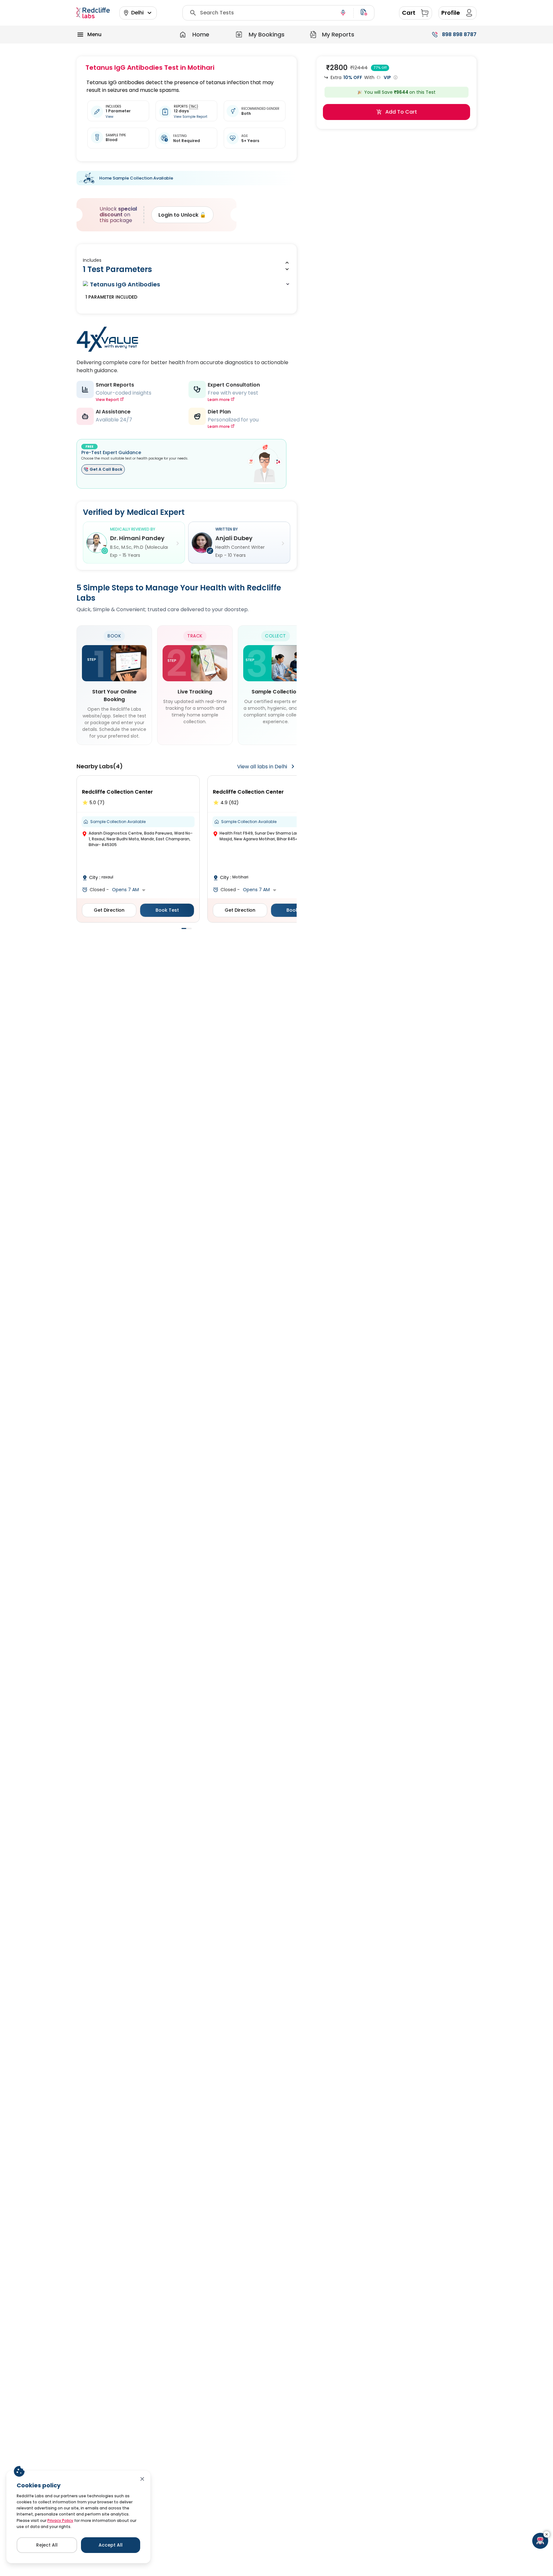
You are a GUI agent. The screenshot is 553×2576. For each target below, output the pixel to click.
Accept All (111, 2545)
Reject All (47, 2545)
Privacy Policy (60, 2520)
